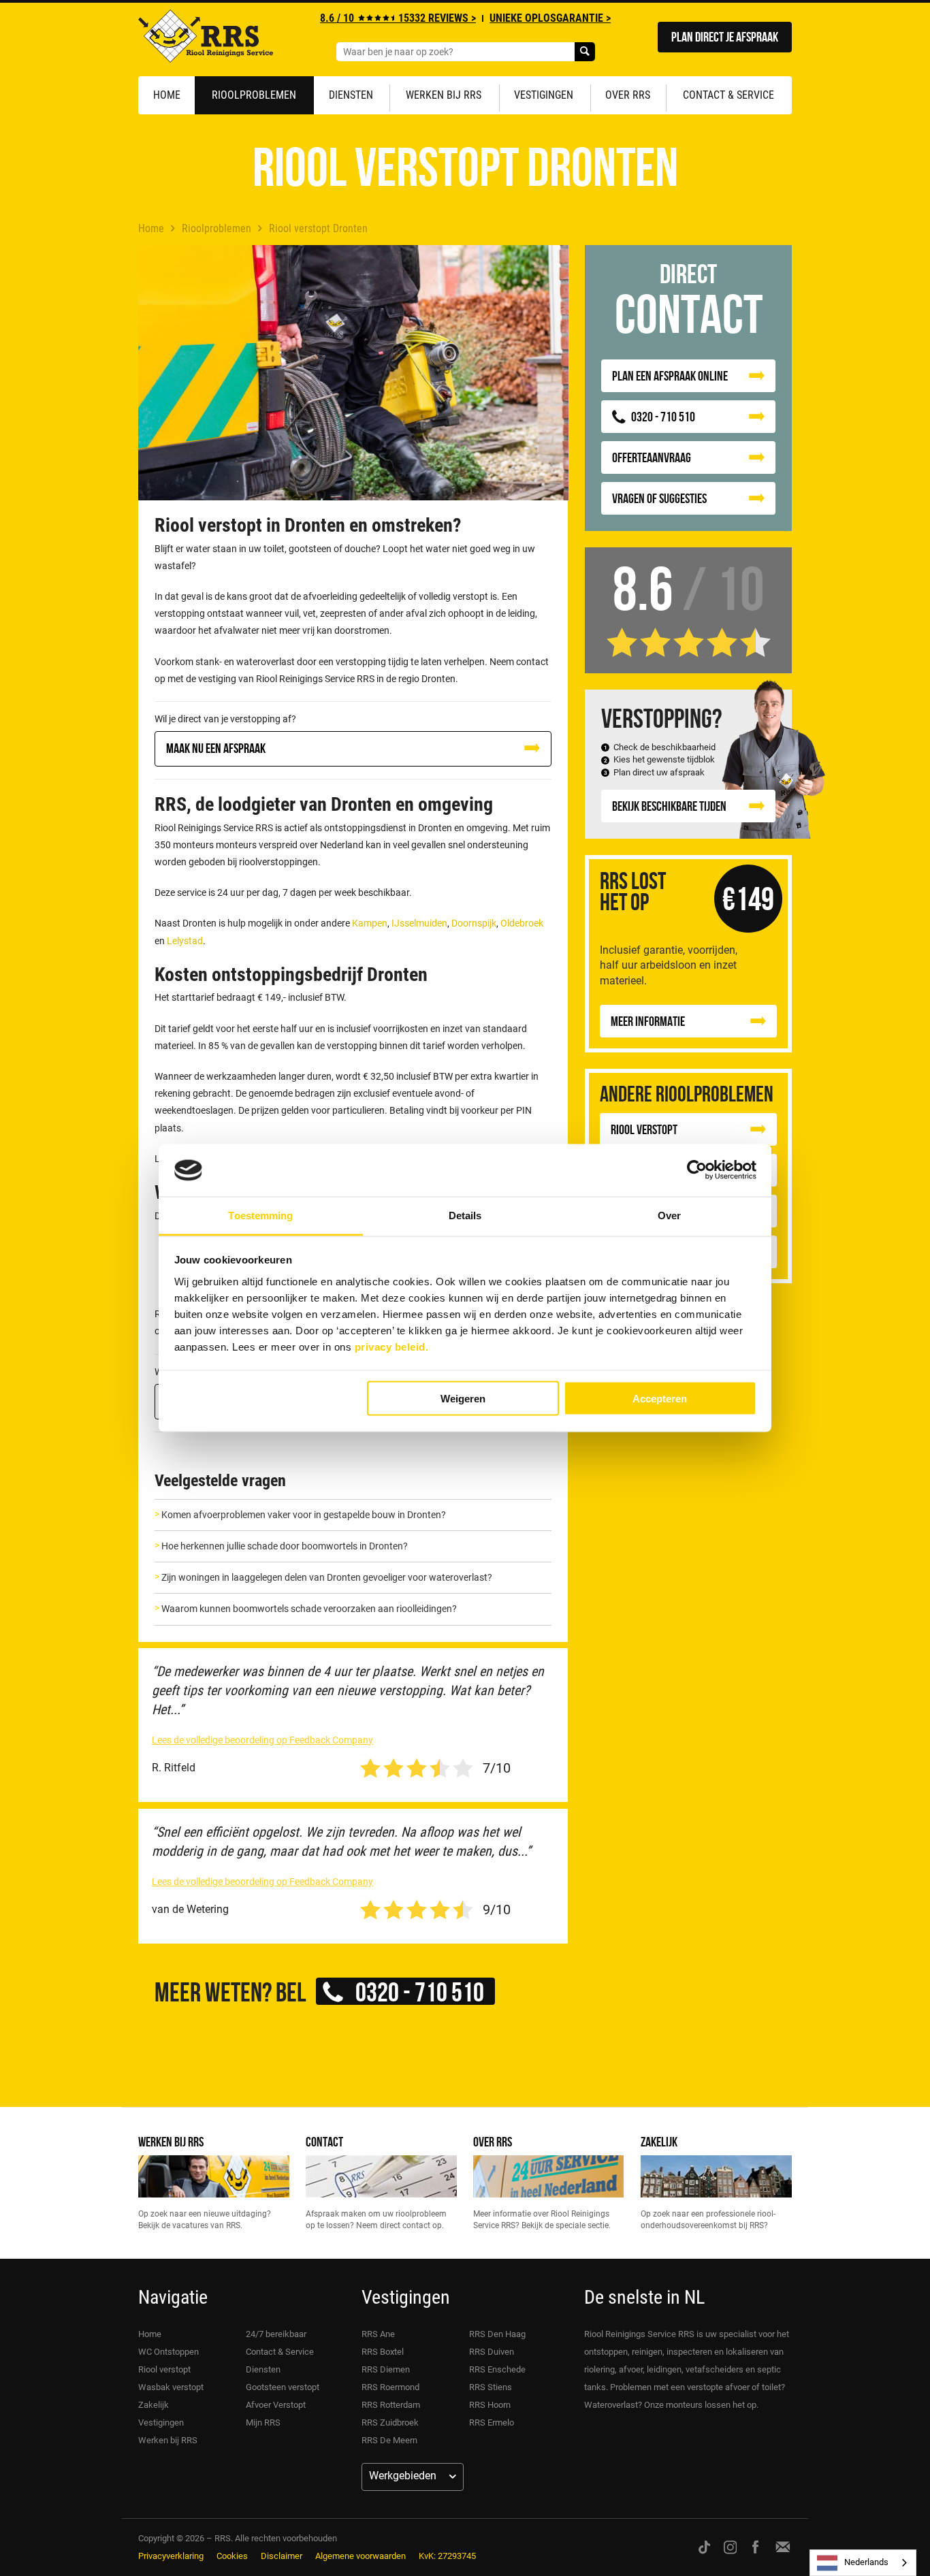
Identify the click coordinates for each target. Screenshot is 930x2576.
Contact (324, 2141)
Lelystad (185, 941)
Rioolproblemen (254, 95)
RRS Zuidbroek (390, 2422)
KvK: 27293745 (447, 2556)
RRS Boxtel (383, 2352)
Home (167, 95)
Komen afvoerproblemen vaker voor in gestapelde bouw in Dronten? (304, 1515)
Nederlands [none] (866, 2562)
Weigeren (463, 1399)
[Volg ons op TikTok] (704, 2547)
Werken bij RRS (444, 95)
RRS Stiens (491, 2387)
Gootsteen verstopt (283, 2387)
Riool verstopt (164, 2369)
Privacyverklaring (171, 2556)
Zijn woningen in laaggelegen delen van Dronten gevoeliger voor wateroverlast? (327, 1577)
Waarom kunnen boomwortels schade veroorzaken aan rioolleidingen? (309, 1609)
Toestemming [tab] (260, 1215)
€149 (748, 898)
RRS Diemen (386, 2369)
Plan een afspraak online (670, 375)
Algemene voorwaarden (360, 2556)
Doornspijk (474, 923)
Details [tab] (465, 1215)
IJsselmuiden (419, 923)
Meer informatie (648, 1021)
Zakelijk (659, 2141)
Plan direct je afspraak (725, 36)
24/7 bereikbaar (276, 2334)
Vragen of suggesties (659, 498)
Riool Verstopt (644, 1129)
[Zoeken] (585, 52)
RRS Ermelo (492, 2422)
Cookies (232, 2556)
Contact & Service (728, 95)
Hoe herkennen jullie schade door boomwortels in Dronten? (285, 1546)
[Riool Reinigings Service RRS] (206, 39)
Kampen (370, 923)
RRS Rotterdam (391, 2405)
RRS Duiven (492, 2352)
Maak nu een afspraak (216, 748)
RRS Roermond (390, 2387)
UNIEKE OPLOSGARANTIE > (550, 18)
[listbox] (863, 2563)
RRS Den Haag (497, 2334)
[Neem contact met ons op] (783, 2547)
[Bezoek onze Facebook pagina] (755, 2547)
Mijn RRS (263, 2422)
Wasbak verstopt (171, 2387)
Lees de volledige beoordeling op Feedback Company (262, 1740)
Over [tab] (669, 1215)
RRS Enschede (497, 2369)
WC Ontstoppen (169, 2352)
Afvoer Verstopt (276, 2405)
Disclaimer (282, 2556)
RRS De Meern (389, 2440)
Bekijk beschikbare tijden (669, 806)
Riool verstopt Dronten (318, 228)
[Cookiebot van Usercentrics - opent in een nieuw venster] (697, 1170)
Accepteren (660, 1399)
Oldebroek (522, 923)
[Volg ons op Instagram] (731, 2547)
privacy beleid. (392, 1346)
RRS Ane (378, 2334)
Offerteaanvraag (652, 457)
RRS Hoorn (490, 2405)
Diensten (351, 95)
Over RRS (628, 95)
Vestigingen (544, 95)
